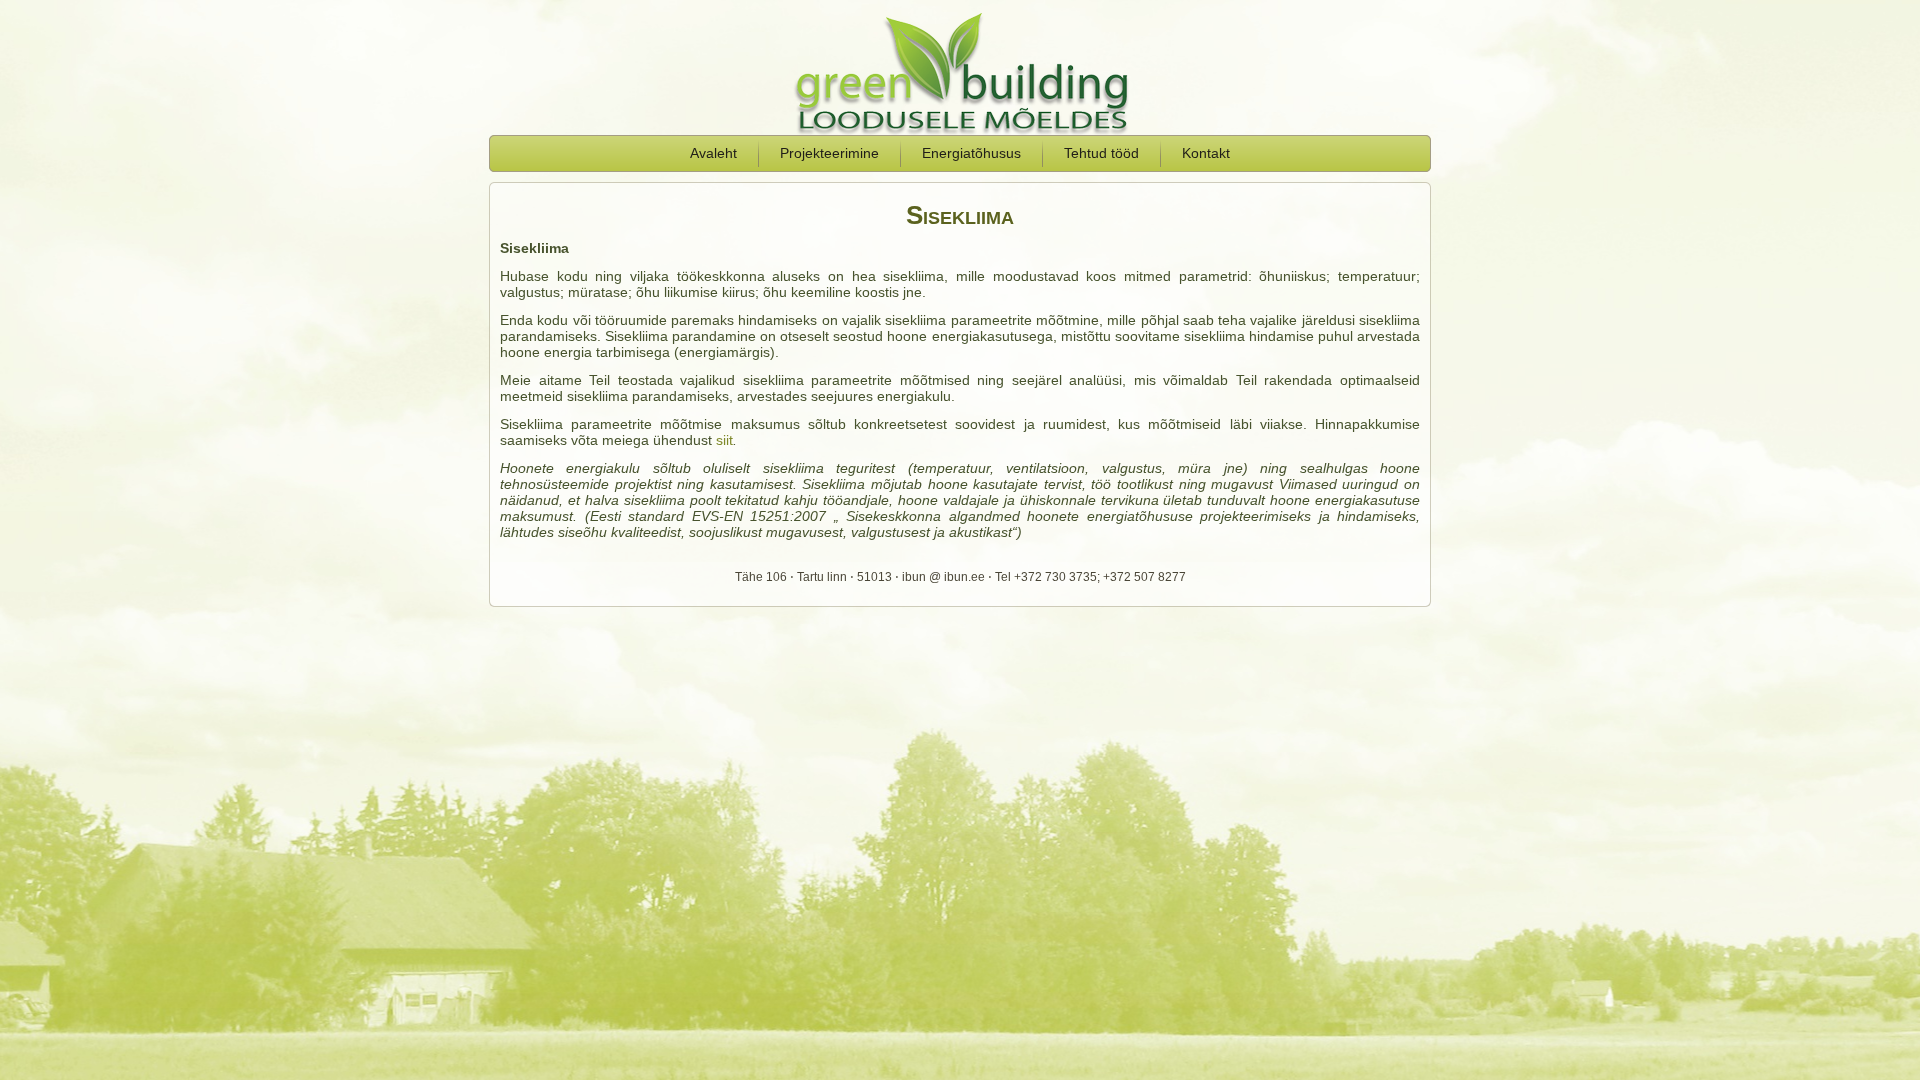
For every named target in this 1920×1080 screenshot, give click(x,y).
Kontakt (1206, 153)
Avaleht (713, 153)
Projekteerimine (829, 153)
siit (724, 440)
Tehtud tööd (1101, 153)
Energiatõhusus (971, 153)
